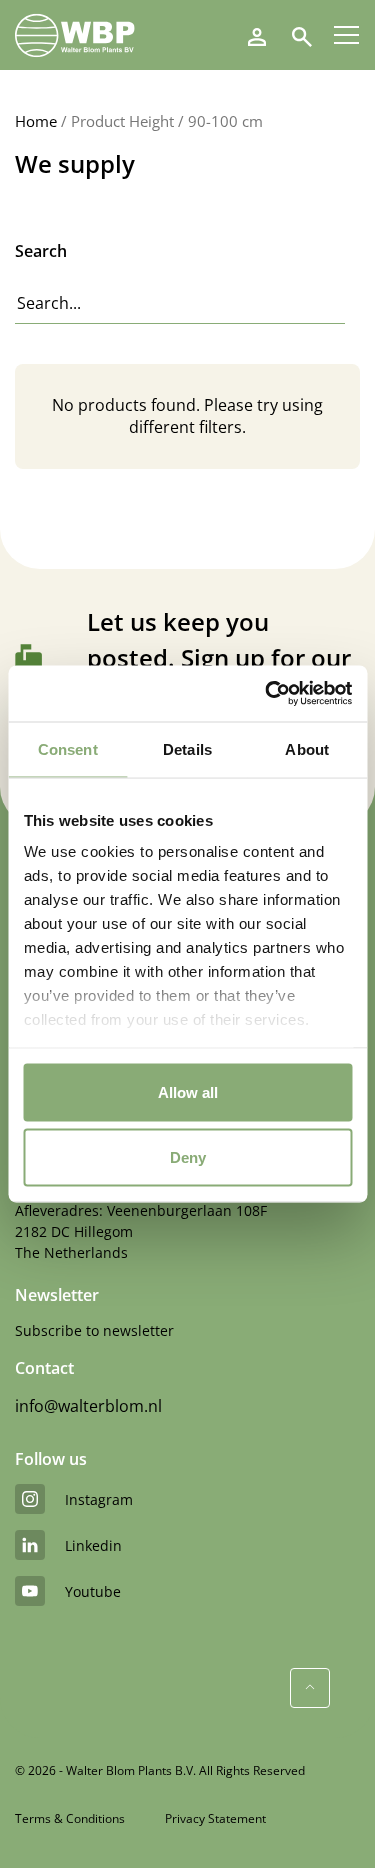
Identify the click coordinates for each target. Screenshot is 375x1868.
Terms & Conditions (70, 1818)
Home (36, 121)
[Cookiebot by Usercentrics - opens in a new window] (267, 694)
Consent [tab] (68, 748)
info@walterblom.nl (88, 1406)
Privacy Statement (215, 1818)
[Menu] (346, 35)
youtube (93, 1591)
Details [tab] (187, 748)
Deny (188, 1157)
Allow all (188, 1091)
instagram (99, 1499)
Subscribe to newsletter (94, 1330)
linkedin (93, 1545)
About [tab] (307, 748)
